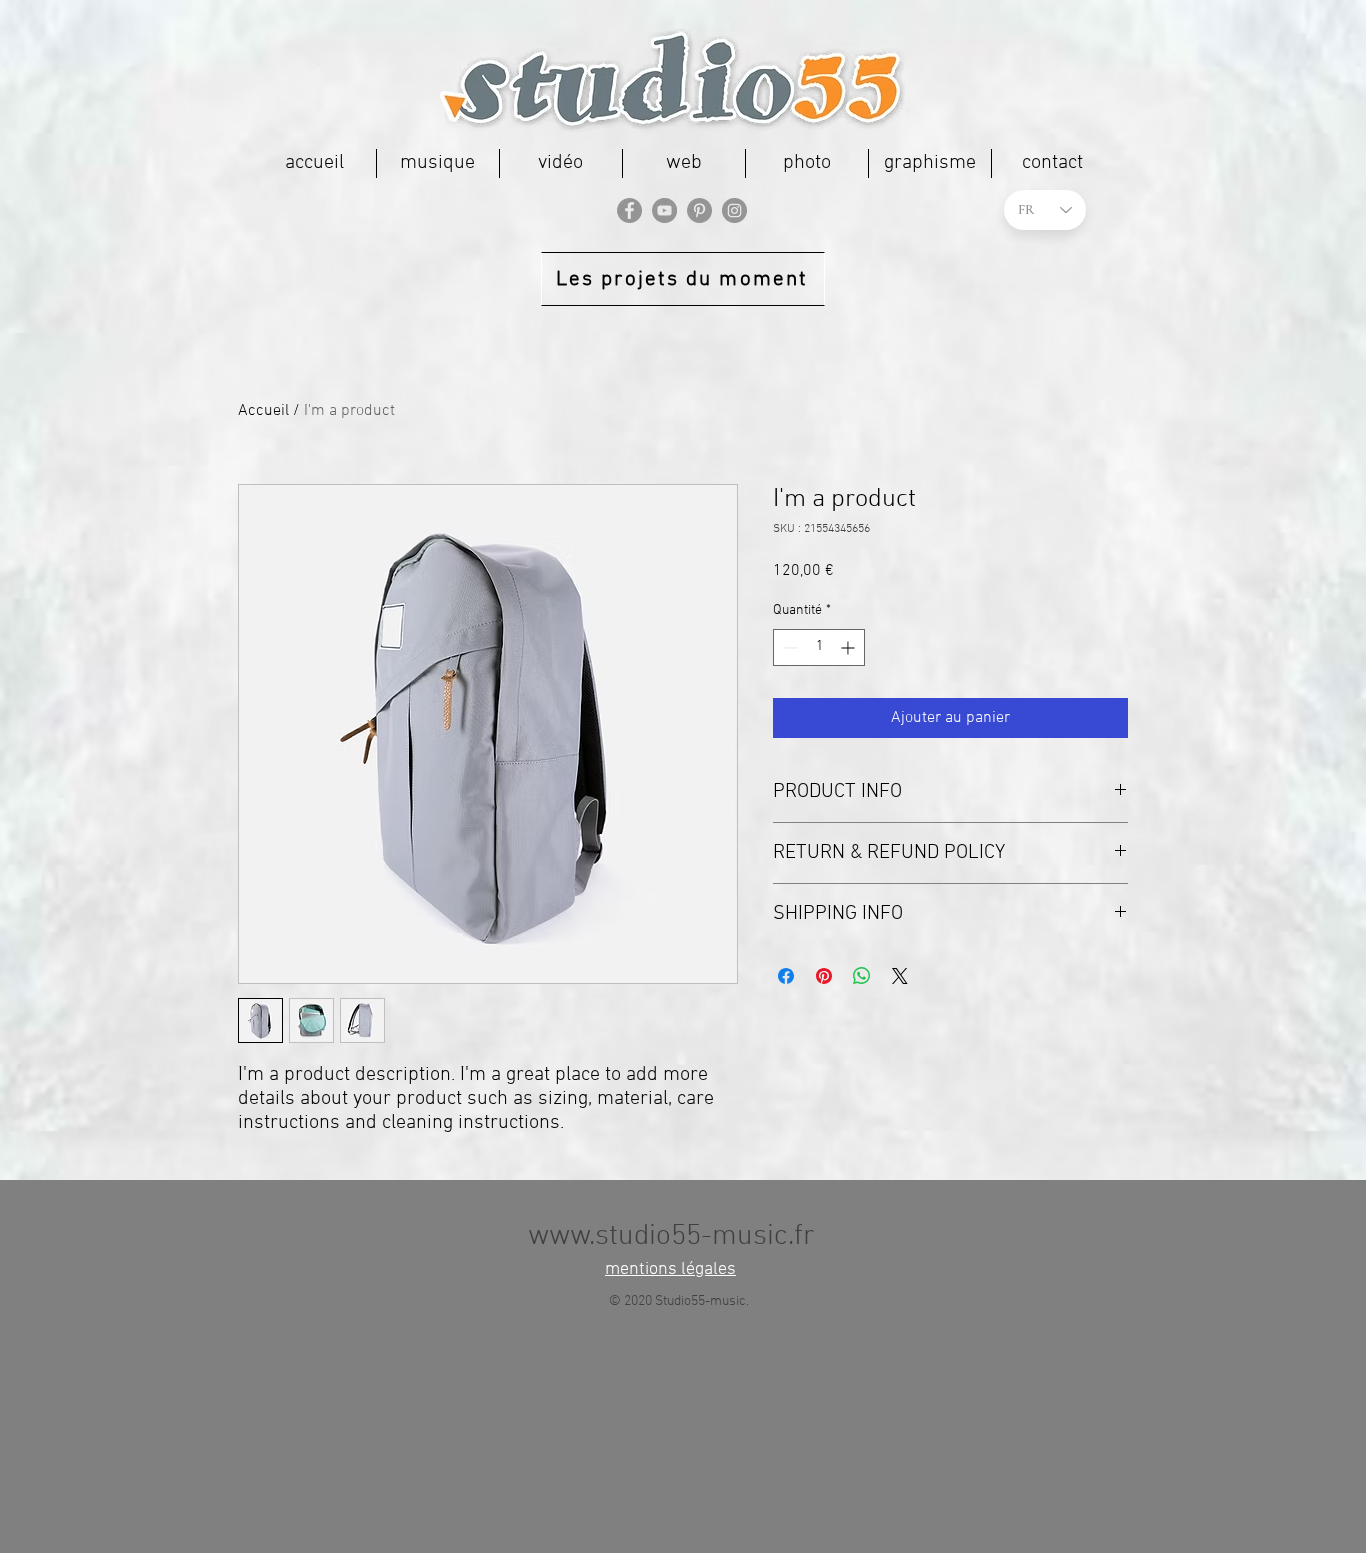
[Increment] (849, 647)
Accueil (263, 411)
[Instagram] (734, 210)
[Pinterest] (699, 210)
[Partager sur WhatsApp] (862, 976)
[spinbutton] (819, 647)
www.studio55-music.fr (671, 1236)
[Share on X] (900, 976)
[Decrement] (788, 647)
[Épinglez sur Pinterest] (824, 976)
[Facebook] (629, 210)
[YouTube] (664, 210)
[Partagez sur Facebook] (786, 976)
